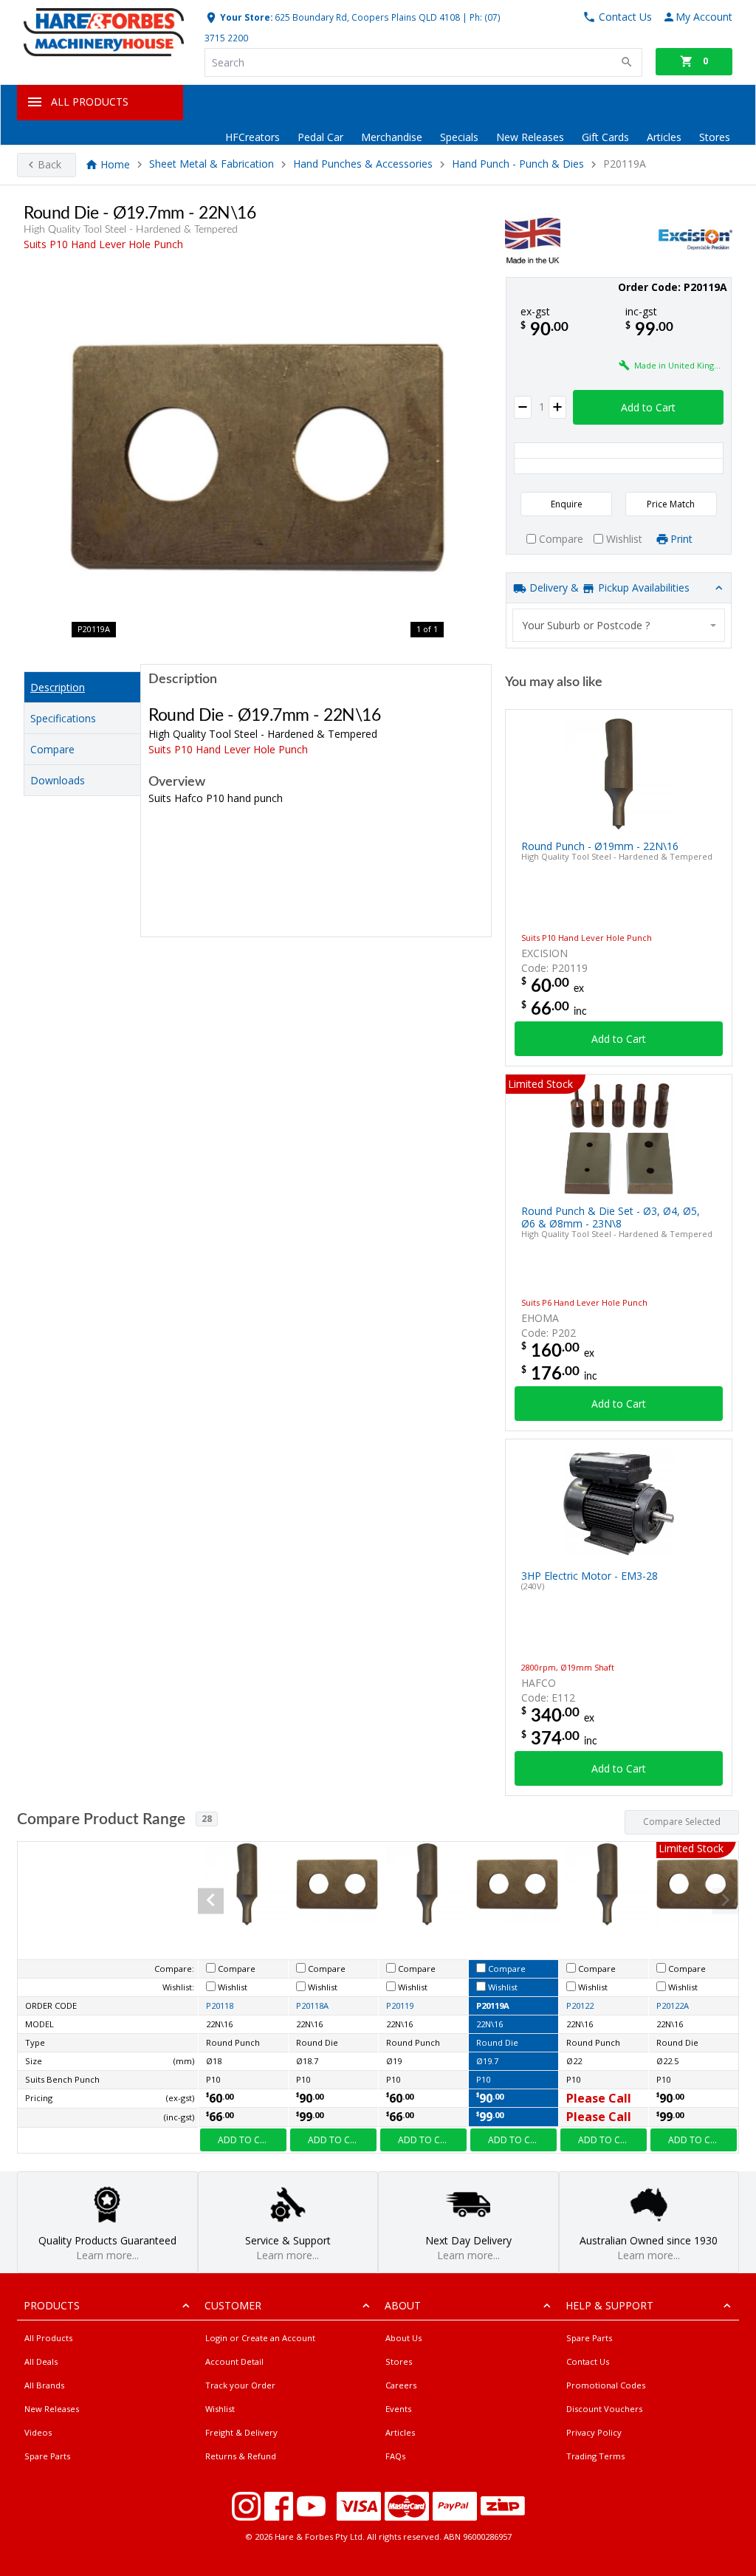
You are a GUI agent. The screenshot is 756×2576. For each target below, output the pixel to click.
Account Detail (234, 2361)
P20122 (580, 2005)
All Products (48, 2338)
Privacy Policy (594, 2432)
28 (207, 1819)
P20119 (400, 2005)
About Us (403, 2338)
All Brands (44, 2385)
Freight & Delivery (241, 2432)
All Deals (41, 2361)
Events (398, 2409)
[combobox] (619, 625)
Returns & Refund (241, 2456)
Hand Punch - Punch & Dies (518, 164)
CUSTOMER (233, 2305)
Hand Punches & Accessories (363, 164)
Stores (715, 137)
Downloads (58, 780)
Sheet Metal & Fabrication (212, 164)
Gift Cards (605, 137)
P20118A (312, 2005)
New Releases (530, 137)
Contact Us (588, 2361)
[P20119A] (258, 458)
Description (58, 687)
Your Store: (245, 17)
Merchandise (392, 137)
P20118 (220, 2005)
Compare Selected (682, 1822)
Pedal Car (320, 137)
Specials (459, 137)
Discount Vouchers (604, 2409)
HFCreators (252, 137)
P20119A (493, 2005)
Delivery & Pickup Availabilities (608, 588)
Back (49, 164)
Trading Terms (595, 2456)
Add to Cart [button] (648, 407)
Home (115, 164)
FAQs (395, 2456)
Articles (664, 137)
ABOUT (403, 2305)
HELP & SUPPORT (609, 2305)
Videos (38, 2432)
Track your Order (240, 2385)
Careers (401, 2385)
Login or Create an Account (260, 2338)
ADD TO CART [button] (247, 2140)
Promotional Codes (606, 2385)
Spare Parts (47, 2456)
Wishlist (220, 2409)
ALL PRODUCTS (90, 102)
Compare (52, 749)
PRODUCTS (52, 2305)
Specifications (63, 718)
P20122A (673, 2005)
